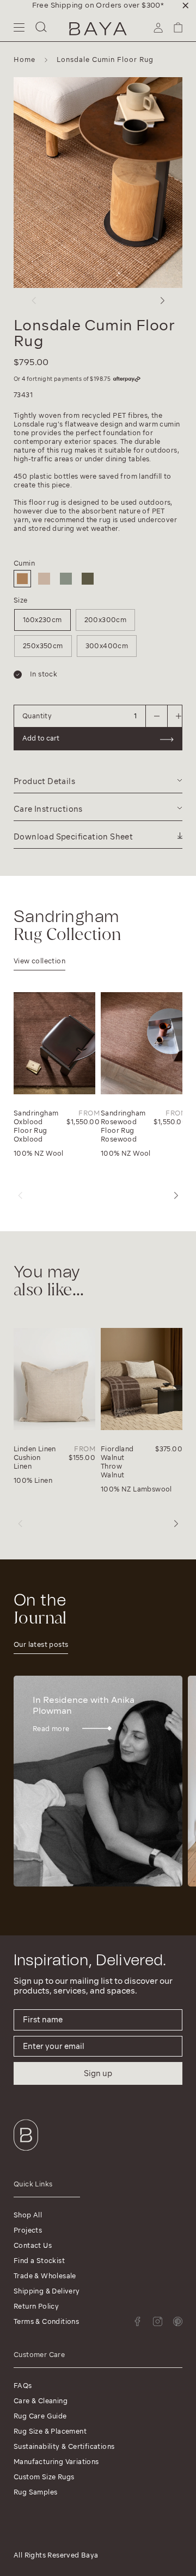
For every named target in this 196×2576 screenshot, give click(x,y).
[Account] (158, 31)
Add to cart (41, 738)
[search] (41, 29)
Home (24, 59)
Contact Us (33, 2245)
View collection (39, 961)
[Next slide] (162, 300)
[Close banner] (186, 5)
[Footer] (26, 2153)
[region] (98, 5)
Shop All (28, 2215)
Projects (28, 2230)
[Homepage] (98, 29)
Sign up (98, 2073)
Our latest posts (41, 1644)
